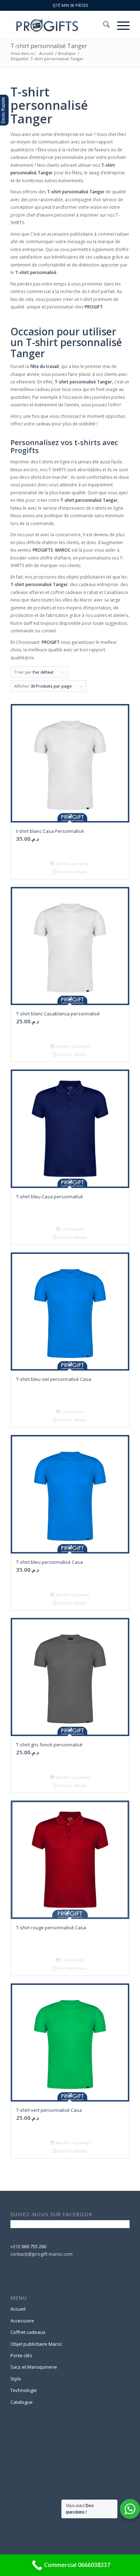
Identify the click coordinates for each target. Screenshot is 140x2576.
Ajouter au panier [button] (72, 864)
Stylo (16, 2379)
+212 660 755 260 (28, 2246)
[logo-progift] (58, 25)
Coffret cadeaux (28, 2332)
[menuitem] (103, 25)
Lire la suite (72, 1229)
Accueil (18, 2309)
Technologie (24, 2390)
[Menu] (120, 25)
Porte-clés (21, 2355)
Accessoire (22, 2321)
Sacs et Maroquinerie (34, 2367)
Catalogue (22, 2402)
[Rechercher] (103, 25)
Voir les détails (72, 872)
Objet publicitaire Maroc (36, 2344)
